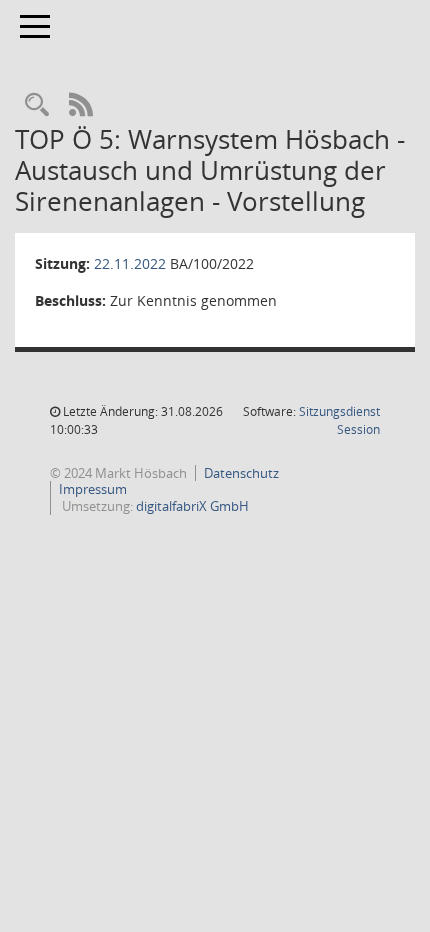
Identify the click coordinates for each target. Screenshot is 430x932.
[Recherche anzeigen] (37, 105)
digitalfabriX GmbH (192, 506)
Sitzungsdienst (339, 420)
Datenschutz (241, 473)
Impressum (93, 489)
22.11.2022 (130, 263)
